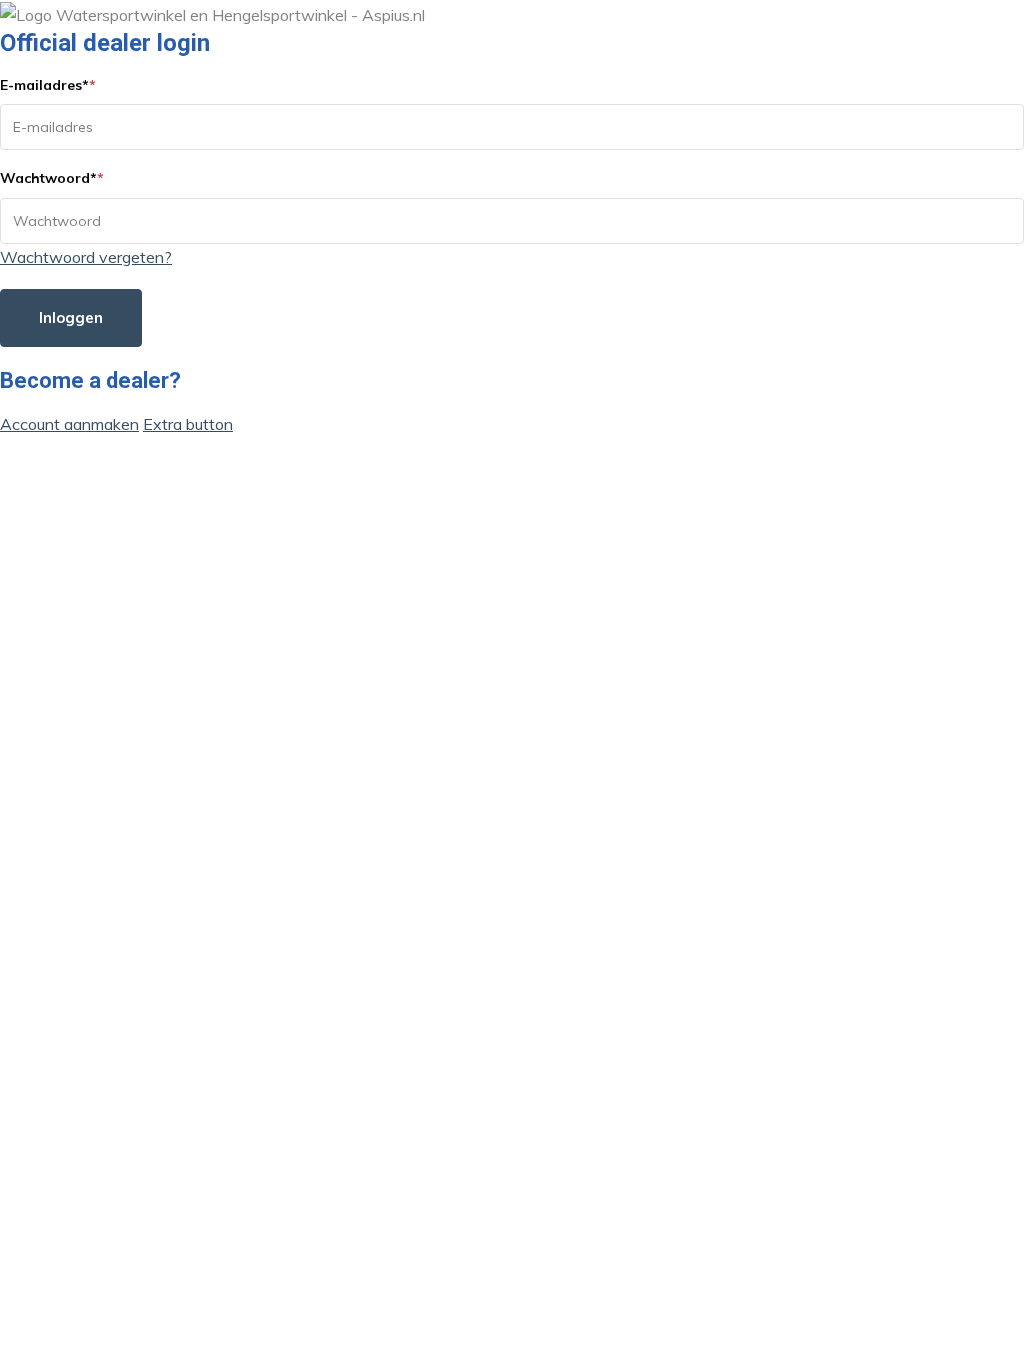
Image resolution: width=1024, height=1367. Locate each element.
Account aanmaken (69, 424)
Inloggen (71, 317)
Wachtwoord (52, 178)
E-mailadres (48, 85)
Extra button (188, 424)
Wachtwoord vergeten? (86, 257)
